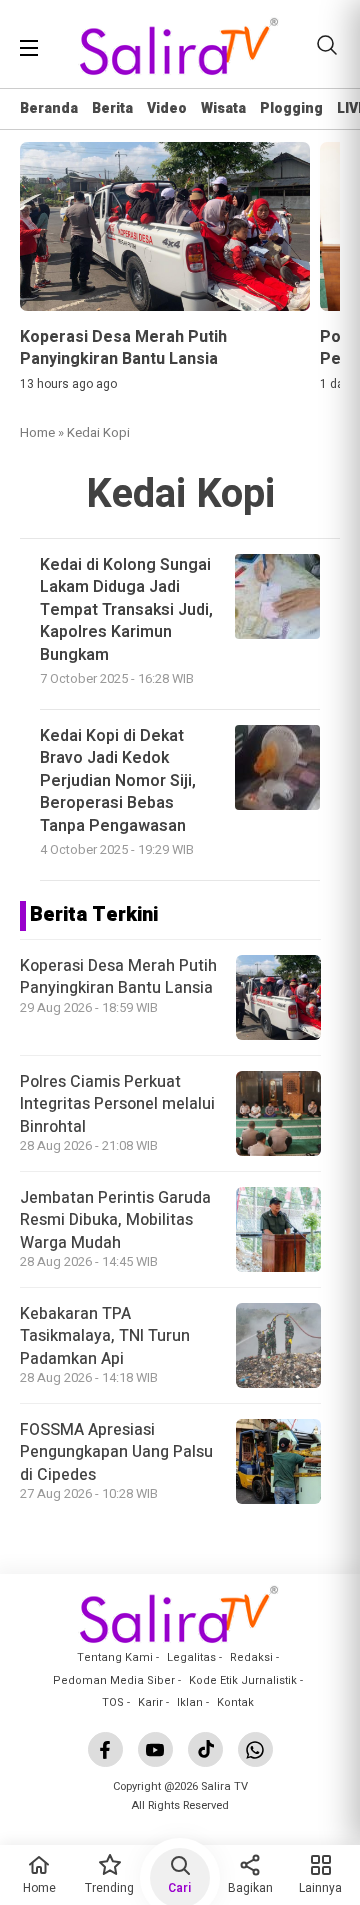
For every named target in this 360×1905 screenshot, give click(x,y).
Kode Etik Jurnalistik (243, 1680)
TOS (113, 1702)
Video (167, 108)
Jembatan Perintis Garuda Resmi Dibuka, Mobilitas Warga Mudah (115, 1220)
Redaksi (251, 1657)
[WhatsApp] (255, 1749)
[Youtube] (155, 1749)
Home (37, 432)
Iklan (190, 1702)
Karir (150, 1702)
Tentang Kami (115, 1657)
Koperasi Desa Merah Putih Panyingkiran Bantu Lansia (118, 977)
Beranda (49, 108)
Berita (112, 108)
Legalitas (191, 1657)
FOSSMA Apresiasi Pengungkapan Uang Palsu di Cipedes (116, 1452)
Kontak (235, 1702)
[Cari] (327, 45)
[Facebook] (105, 1749)
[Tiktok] (205, 1749)
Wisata (223, 108)
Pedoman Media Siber (114, 1680)
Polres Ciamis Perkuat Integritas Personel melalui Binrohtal (117, 1104)
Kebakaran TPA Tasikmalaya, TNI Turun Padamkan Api (105, 1336)
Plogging (291, 108)
